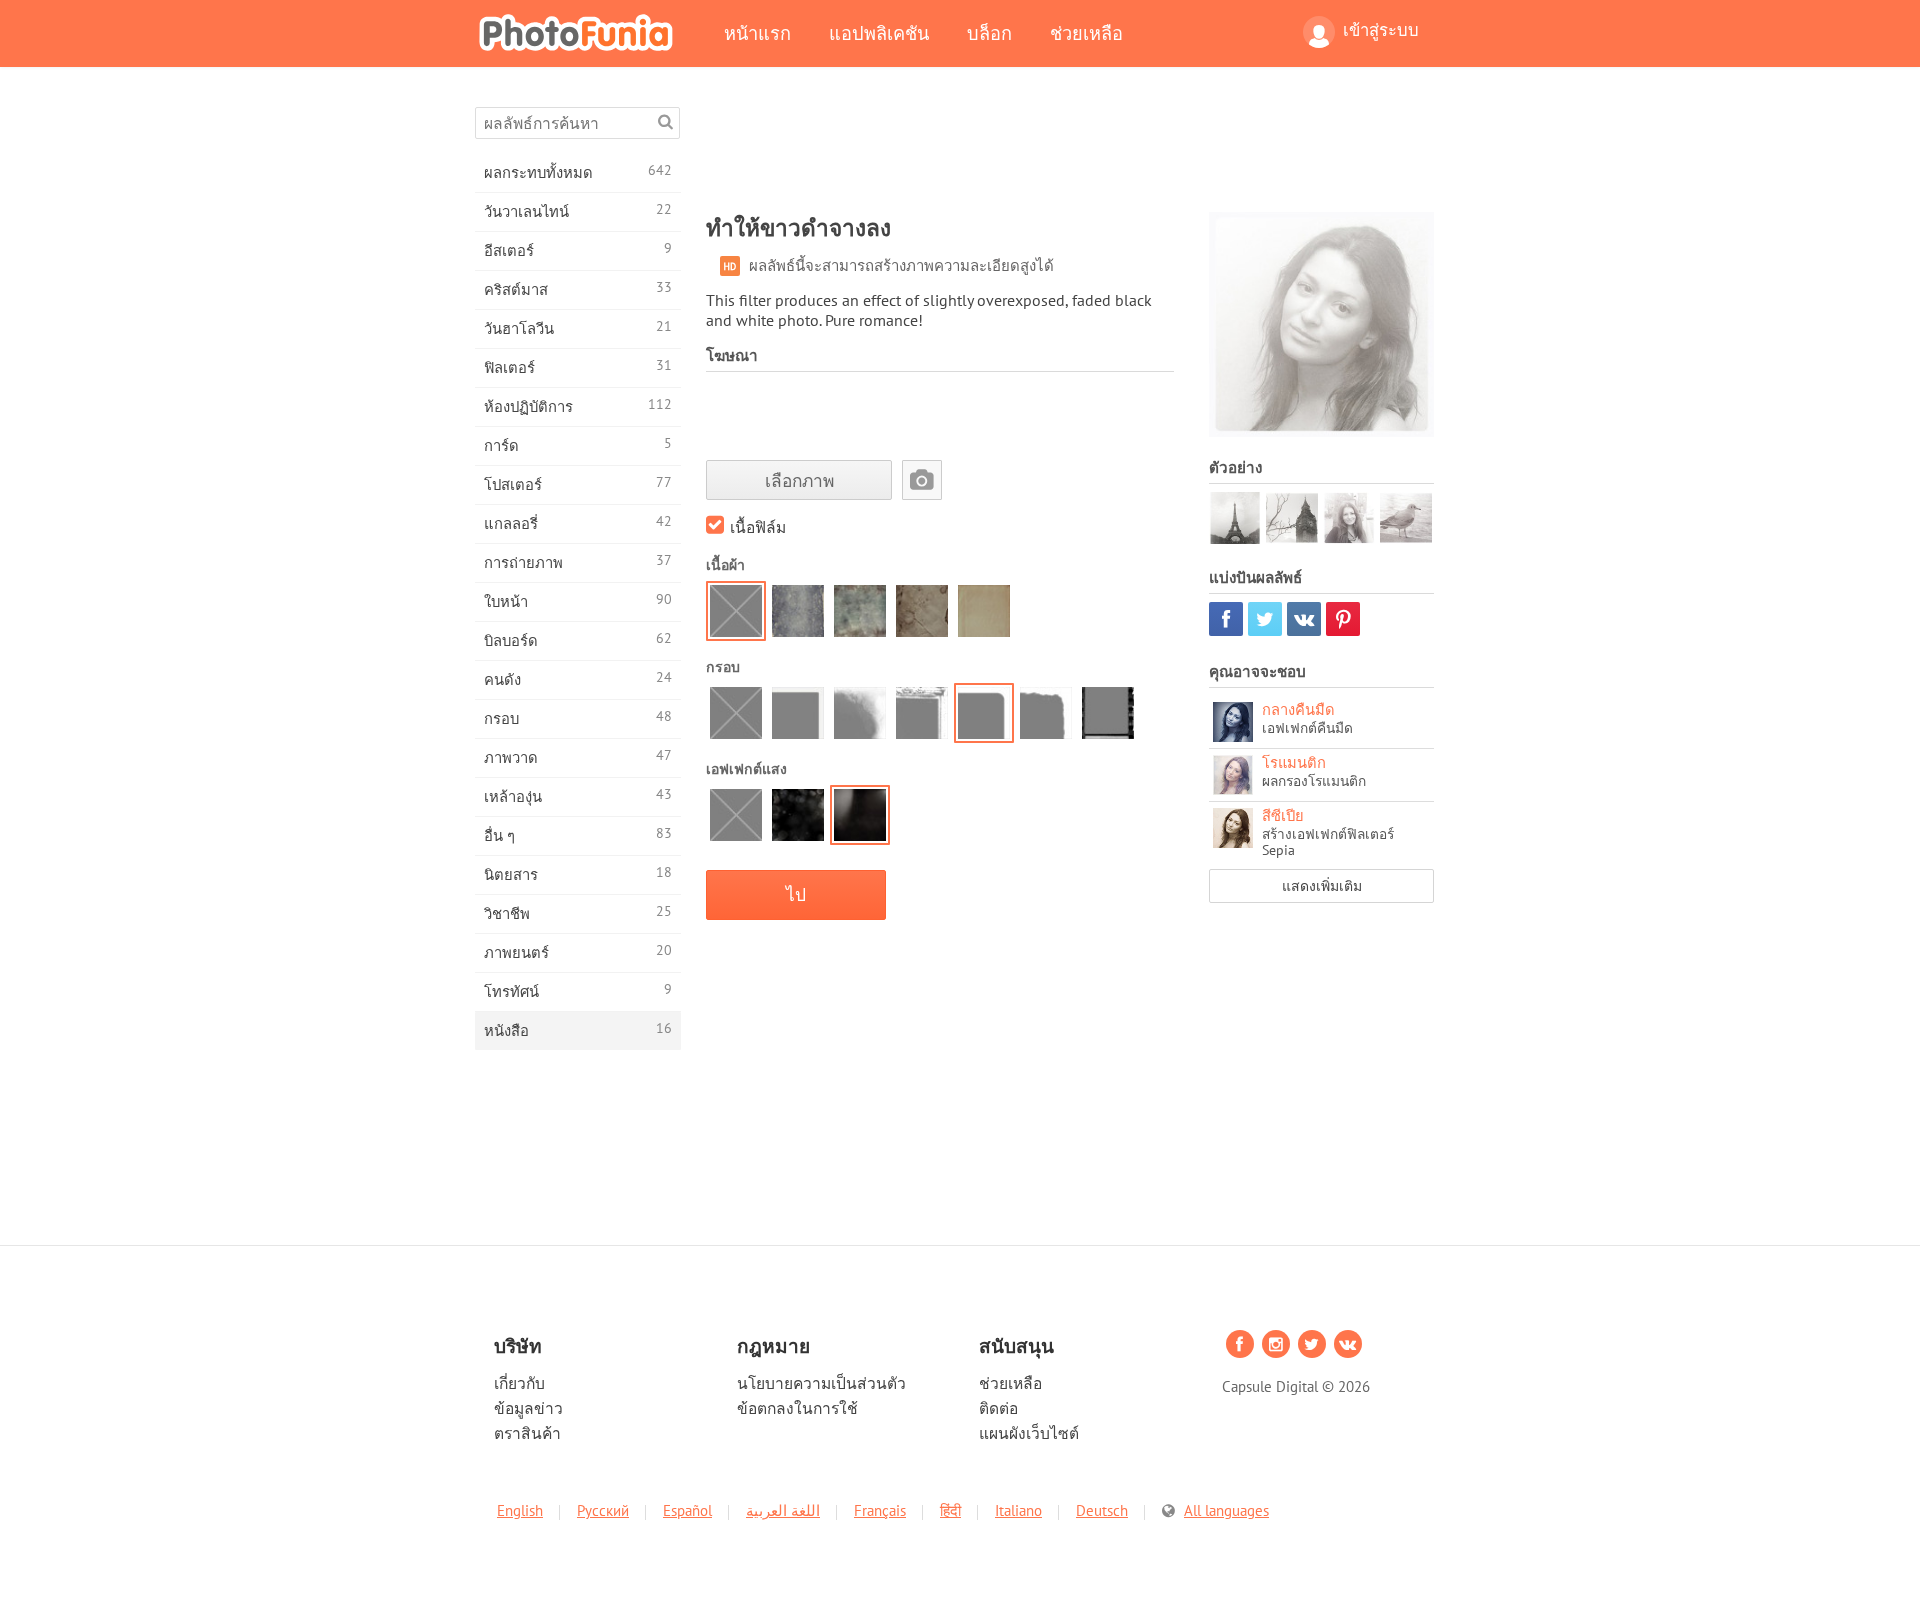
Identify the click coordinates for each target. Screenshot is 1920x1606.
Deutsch (1102, 1510)
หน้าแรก (757, 33)
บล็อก (989, 33)
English (520, 1510)
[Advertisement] (1070, 152)
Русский (603, 1510)
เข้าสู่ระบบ (1381, 30)
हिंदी (950, 1510)
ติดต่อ (998, 1408)
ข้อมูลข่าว (528, 1408)
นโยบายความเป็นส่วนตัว (821, 1383)
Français (880, 1510)
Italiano (1018, 1510)
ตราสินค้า (527, 1433)
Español (687, 1510)
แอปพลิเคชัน (879, 33)
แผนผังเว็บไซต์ (1029, 1433)
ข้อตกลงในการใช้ (797, 1408)
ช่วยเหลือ (1086, 33)
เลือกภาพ (799, 480)
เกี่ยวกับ (519, 1383)
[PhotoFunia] (580, 32)
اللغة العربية (783, 1510)
